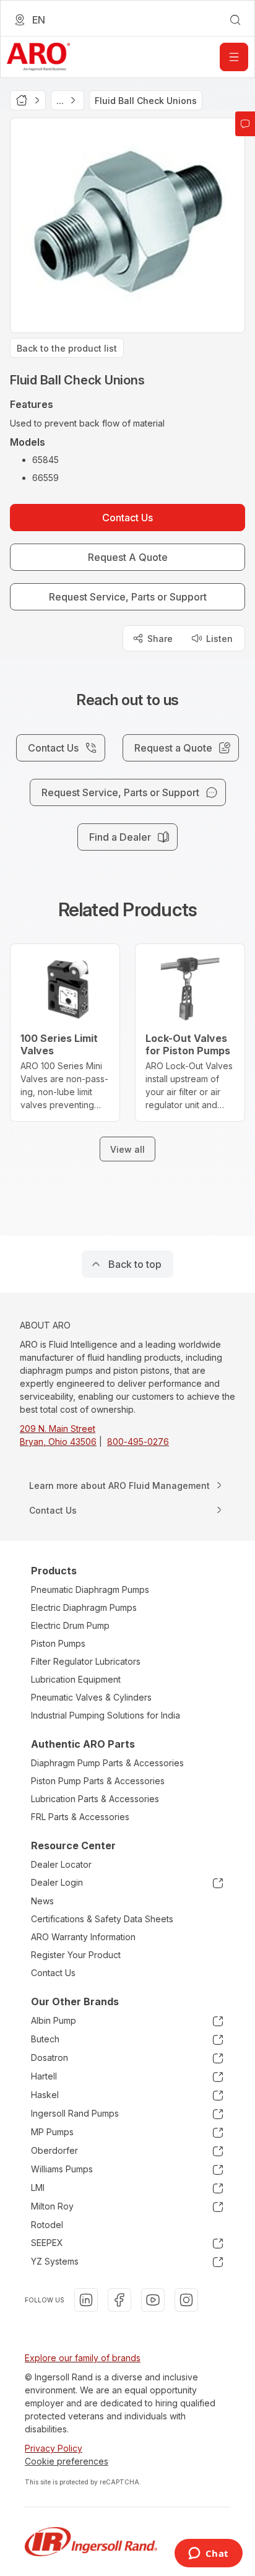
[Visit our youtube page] (153, 2300)
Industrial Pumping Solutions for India (106, 1715)
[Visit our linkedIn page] (86, 2300)
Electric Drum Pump (70, 1625)
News (42, 1901)
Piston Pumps (58, 1643)
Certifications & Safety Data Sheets (102, 1919)
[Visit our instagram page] (186, 2300)
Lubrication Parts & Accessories (95, 1799)
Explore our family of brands (83, 2358)
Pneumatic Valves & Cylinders (91, 1697)
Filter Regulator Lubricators (86, 1661)
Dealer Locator (61, 1864)
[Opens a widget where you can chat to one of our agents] (208, 2554)
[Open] (234, 57)
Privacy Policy (54, 2448)
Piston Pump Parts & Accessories (98, 1781)
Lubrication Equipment (76, 1679)
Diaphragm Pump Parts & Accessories (107, 1763)
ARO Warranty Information (83, 1937)
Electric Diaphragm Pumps (84, 1607)
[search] (235, 20)
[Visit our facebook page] (119, 2300)
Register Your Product (76, 1955)
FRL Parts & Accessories (80, 1817)
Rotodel (47, 2225)
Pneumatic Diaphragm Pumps (90, 1589)
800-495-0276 (138, 1442)
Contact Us (53, 1973)
